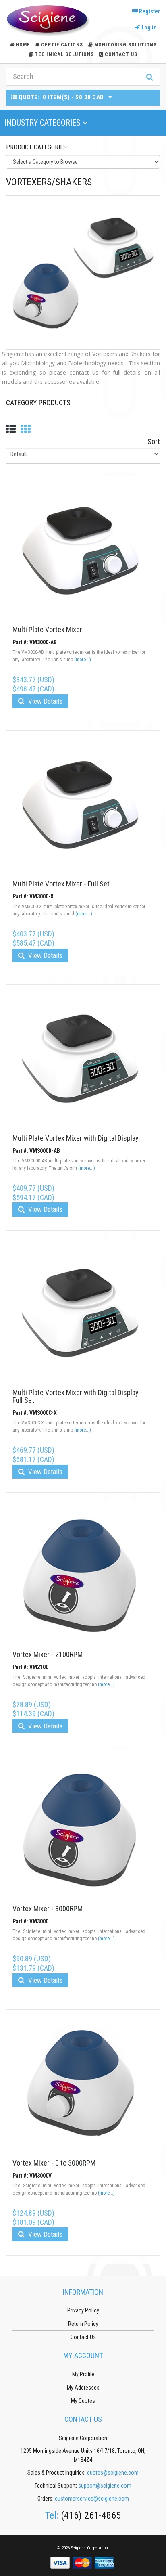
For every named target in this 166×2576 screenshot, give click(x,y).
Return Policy (83, 2324)
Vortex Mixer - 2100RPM (48, 1654)
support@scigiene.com (105, 2486)
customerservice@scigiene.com (92, 2499)
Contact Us (121, 54)
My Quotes (83, 2401)
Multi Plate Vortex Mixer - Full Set (61, 884)
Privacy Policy (83, 2310)
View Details (45, 701)
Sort (154, 441)
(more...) (83, 660)
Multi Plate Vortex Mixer (47, 629)
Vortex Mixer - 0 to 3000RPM (54, 2163)
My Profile (83, 2374)
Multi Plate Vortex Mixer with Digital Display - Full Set (78, 1396)
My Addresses (83, 2388)
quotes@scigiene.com (113, 2473)
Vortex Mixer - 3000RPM (48, 1909)
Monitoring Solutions (126, 45)
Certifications (62, 45)
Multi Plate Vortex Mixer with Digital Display (76, 1138)
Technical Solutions (64, 54)
